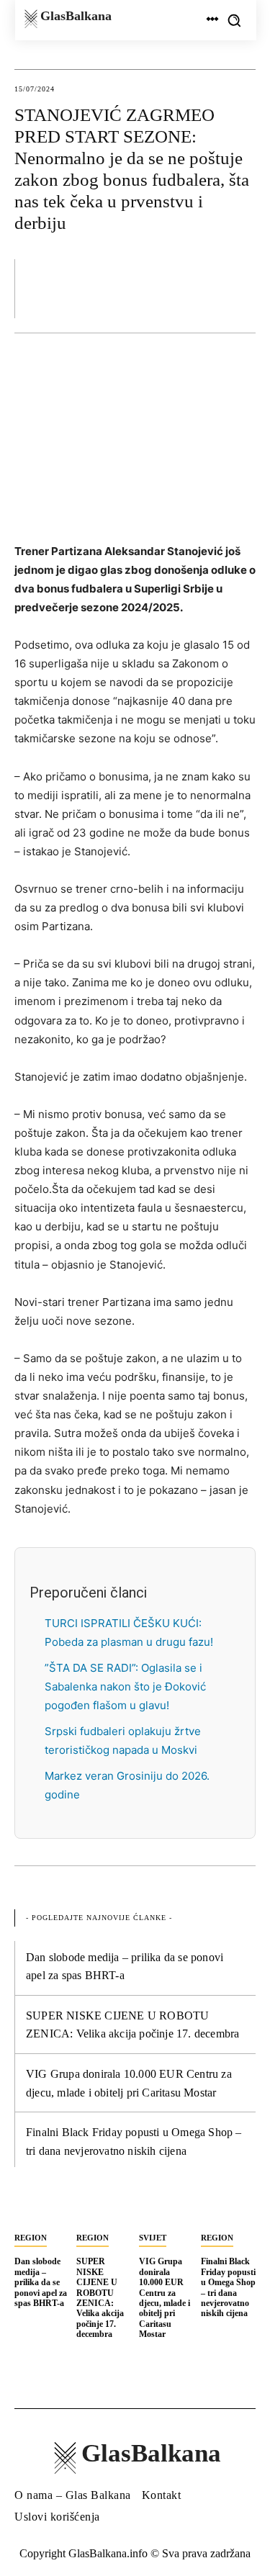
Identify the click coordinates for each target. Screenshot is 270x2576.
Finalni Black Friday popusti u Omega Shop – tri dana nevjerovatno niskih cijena (228, 2287)
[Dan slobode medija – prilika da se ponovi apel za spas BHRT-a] (42, 2210)
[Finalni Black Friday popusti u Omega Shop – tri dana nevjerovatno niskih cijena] (228, 2210)
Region (31, 2238)
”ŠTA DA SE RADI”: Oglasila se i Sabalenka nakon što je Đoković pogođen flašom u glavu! (125, 1686)
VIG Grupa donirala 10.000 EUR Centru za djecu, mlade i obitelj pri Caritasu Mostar (165, 2298)
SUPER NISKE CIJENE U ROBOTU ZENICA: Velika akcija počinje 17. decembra (100, 2298)
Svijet (153, 2238)
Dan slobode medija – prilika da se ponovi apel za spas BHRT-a (41, 2282)
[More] (240, 288)
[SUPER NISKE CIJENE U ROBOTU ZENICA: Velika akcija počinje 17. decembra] (104, 2210)
